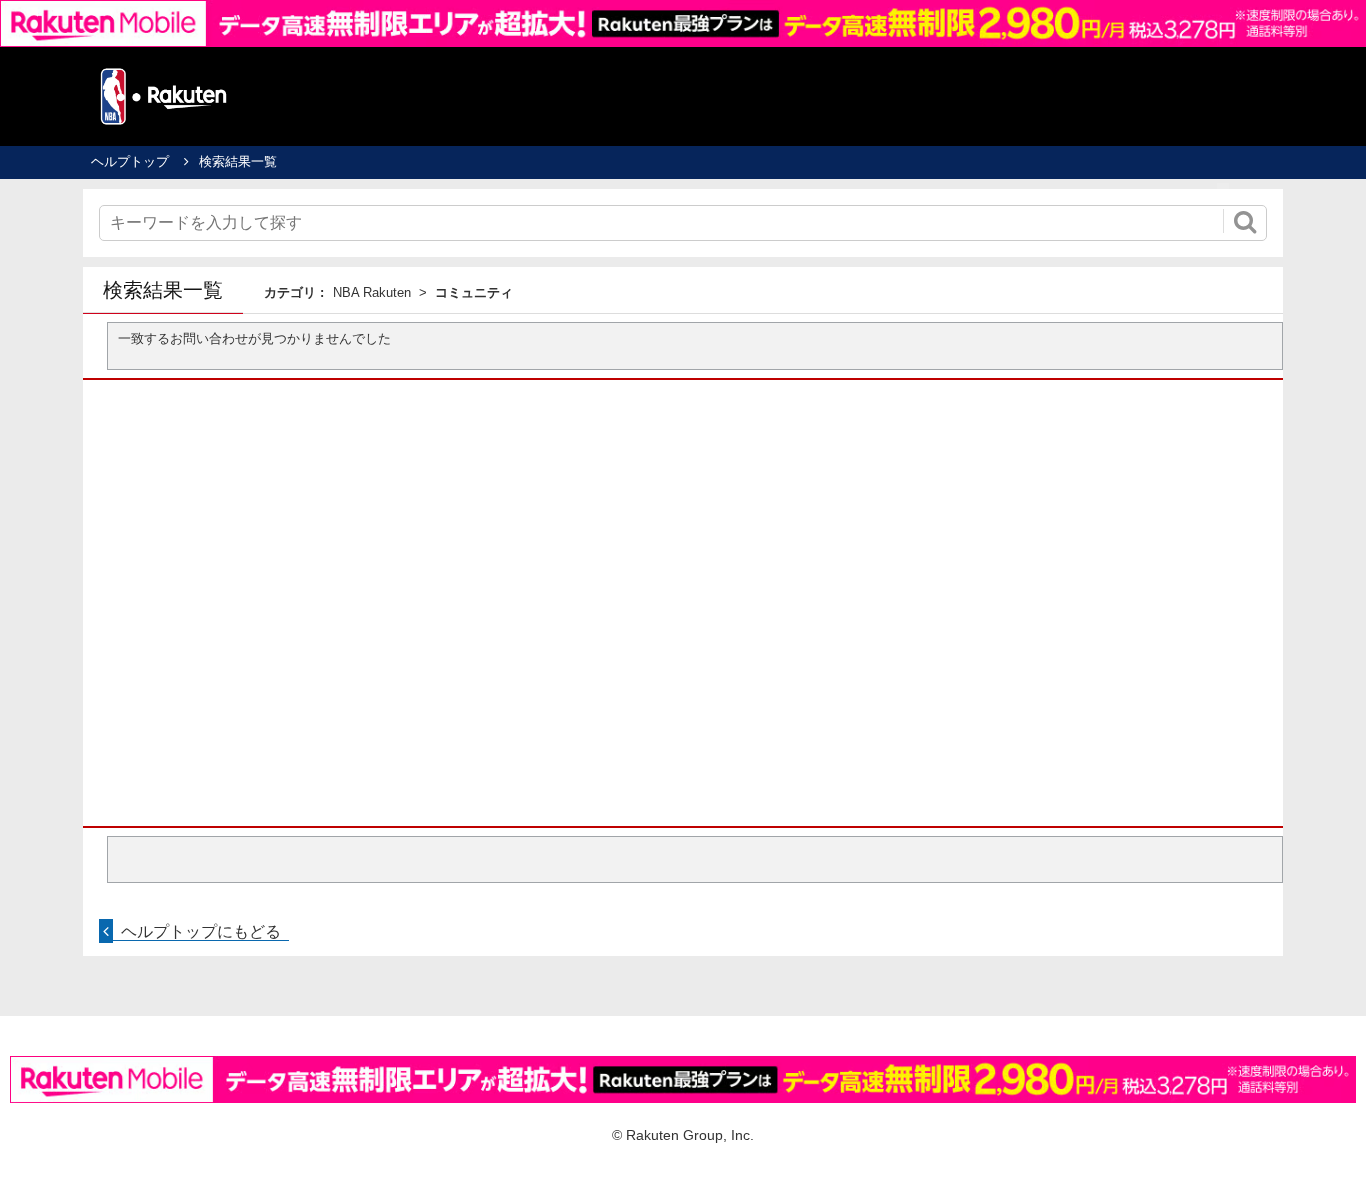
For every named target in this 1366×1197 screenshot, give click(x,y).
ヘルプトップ (130, 161)
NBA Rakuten (372, 292)
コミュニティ (474, 292)
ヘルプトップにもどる (201, 931)
